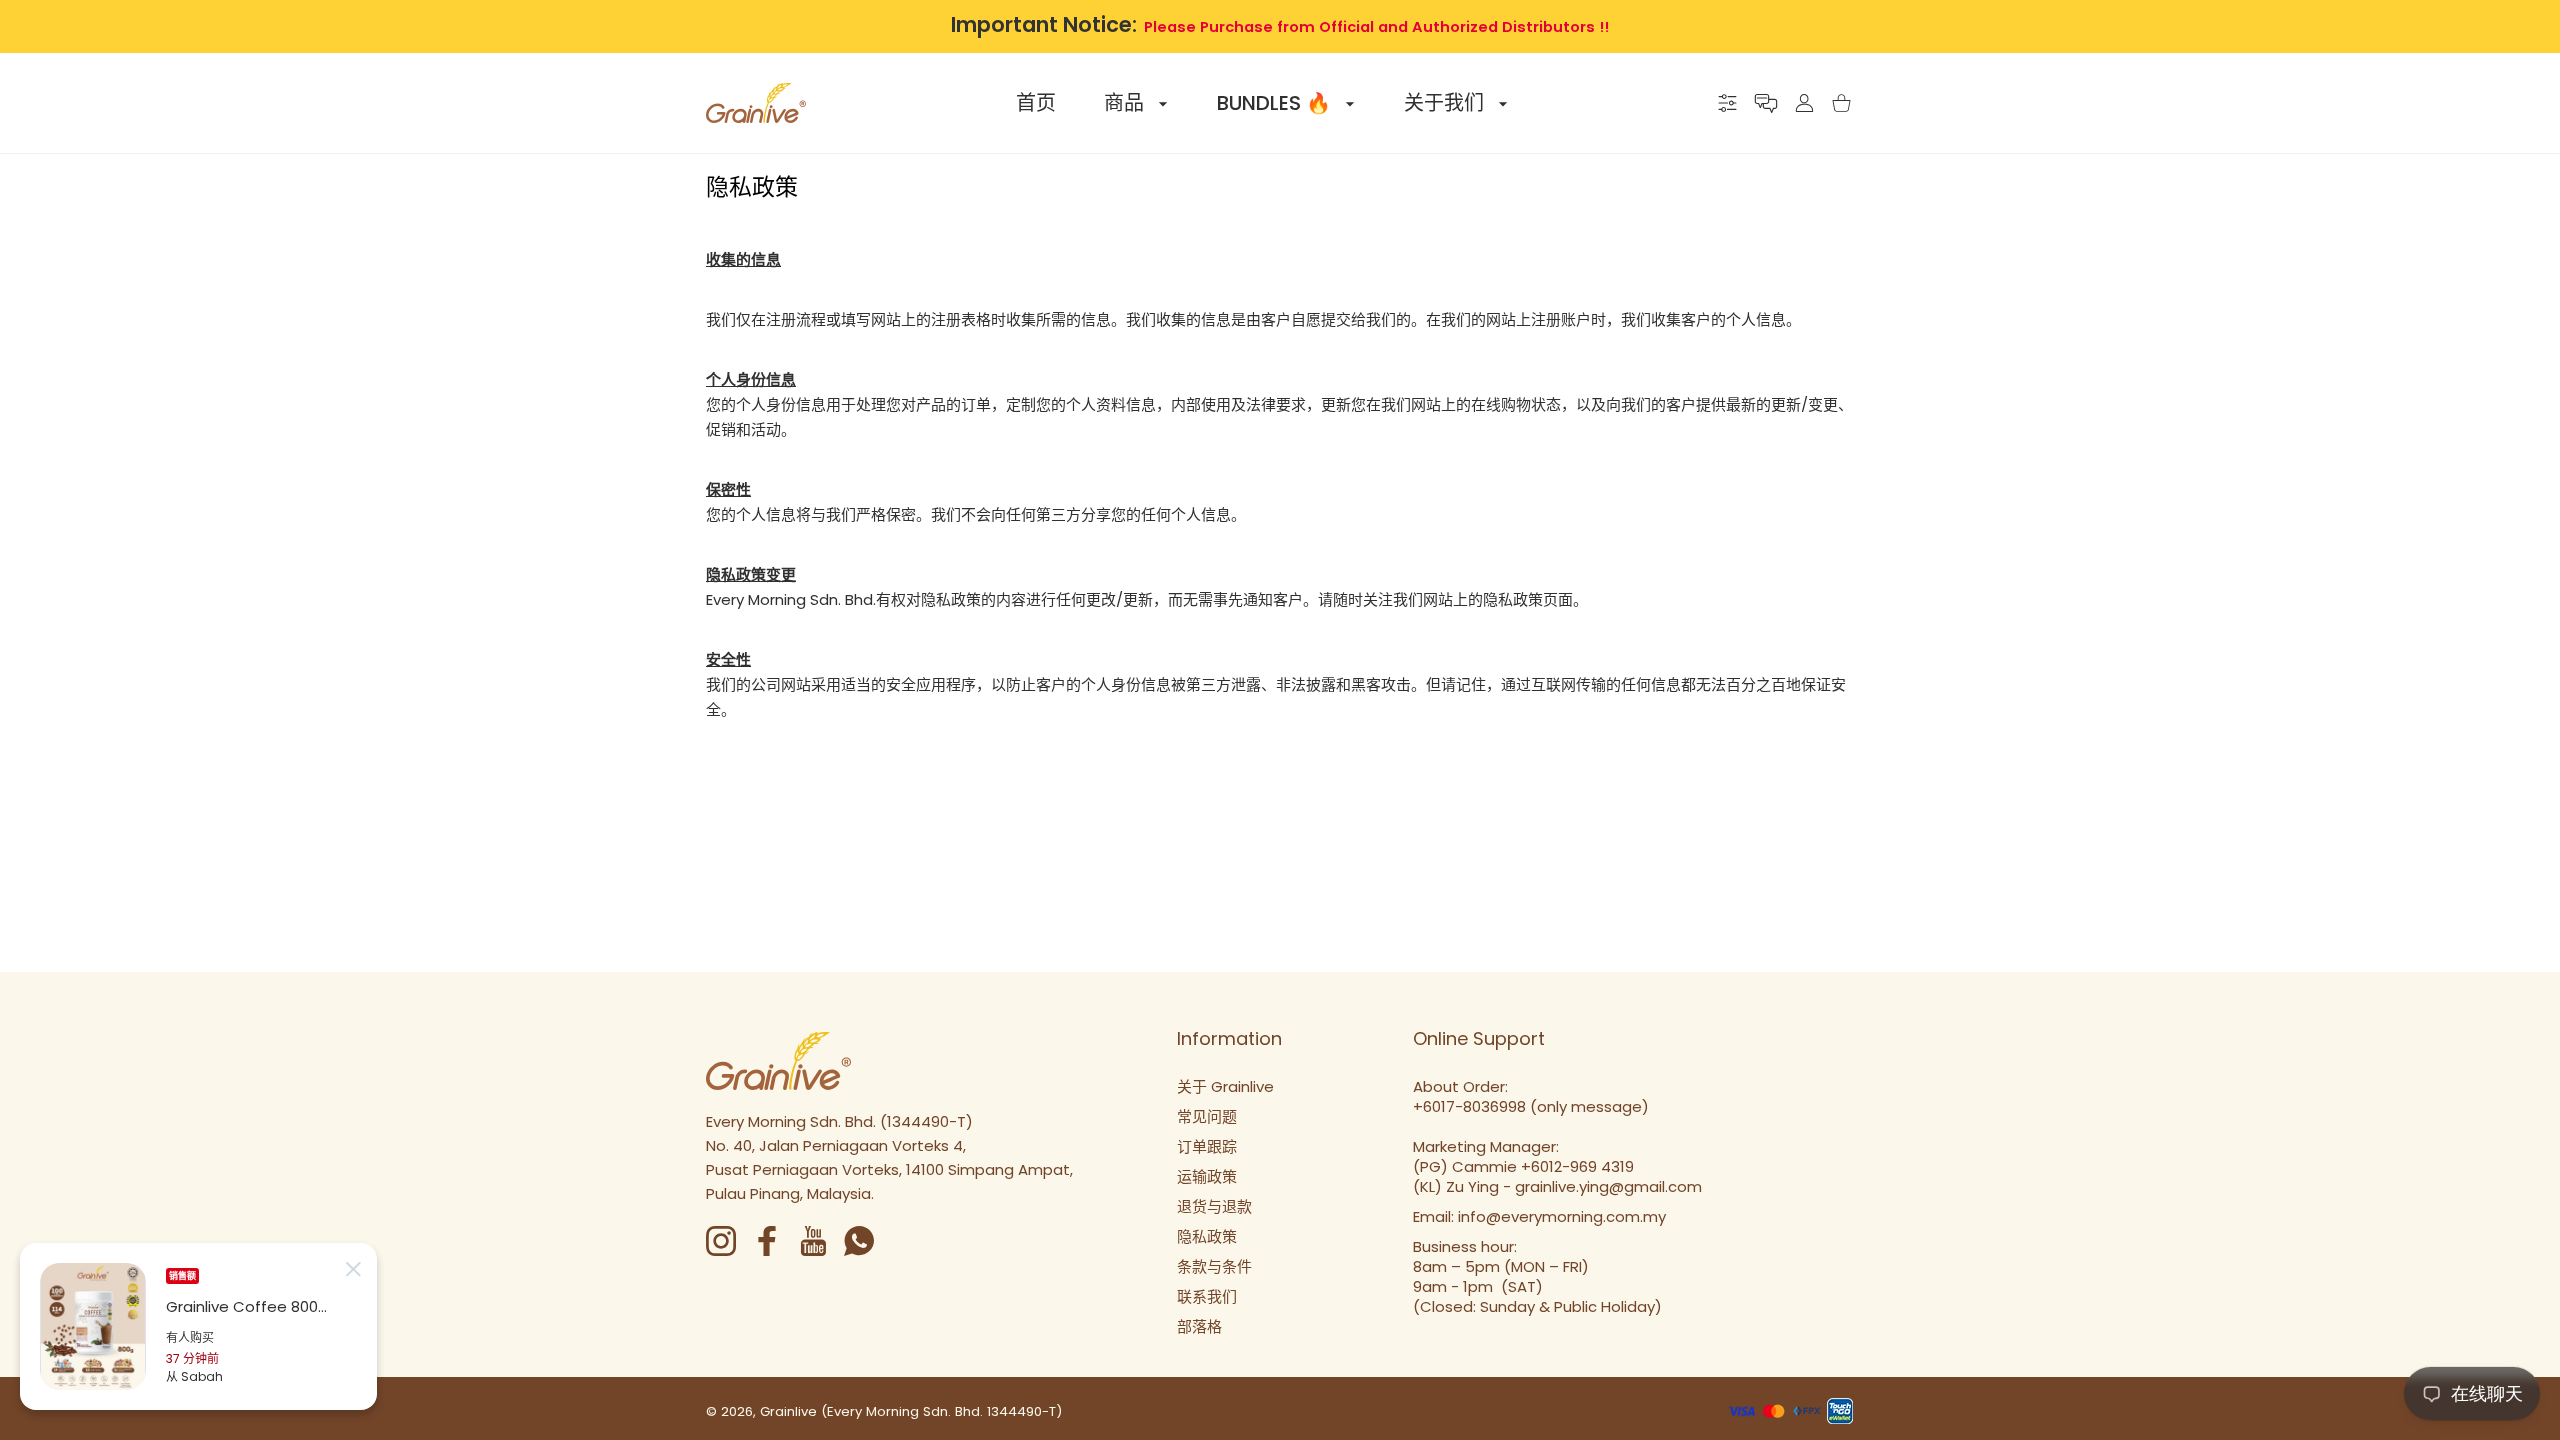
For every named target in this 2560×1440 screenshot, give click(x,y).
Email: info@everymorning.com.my (1539, 1216)
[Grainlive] (756, 103)
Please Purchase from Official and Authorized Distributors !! (1376, 27)
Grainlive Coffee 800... (246, 1307)
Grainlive (788, 1411)
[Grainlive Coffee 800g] (93, 1326)
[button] (1766, 103)
